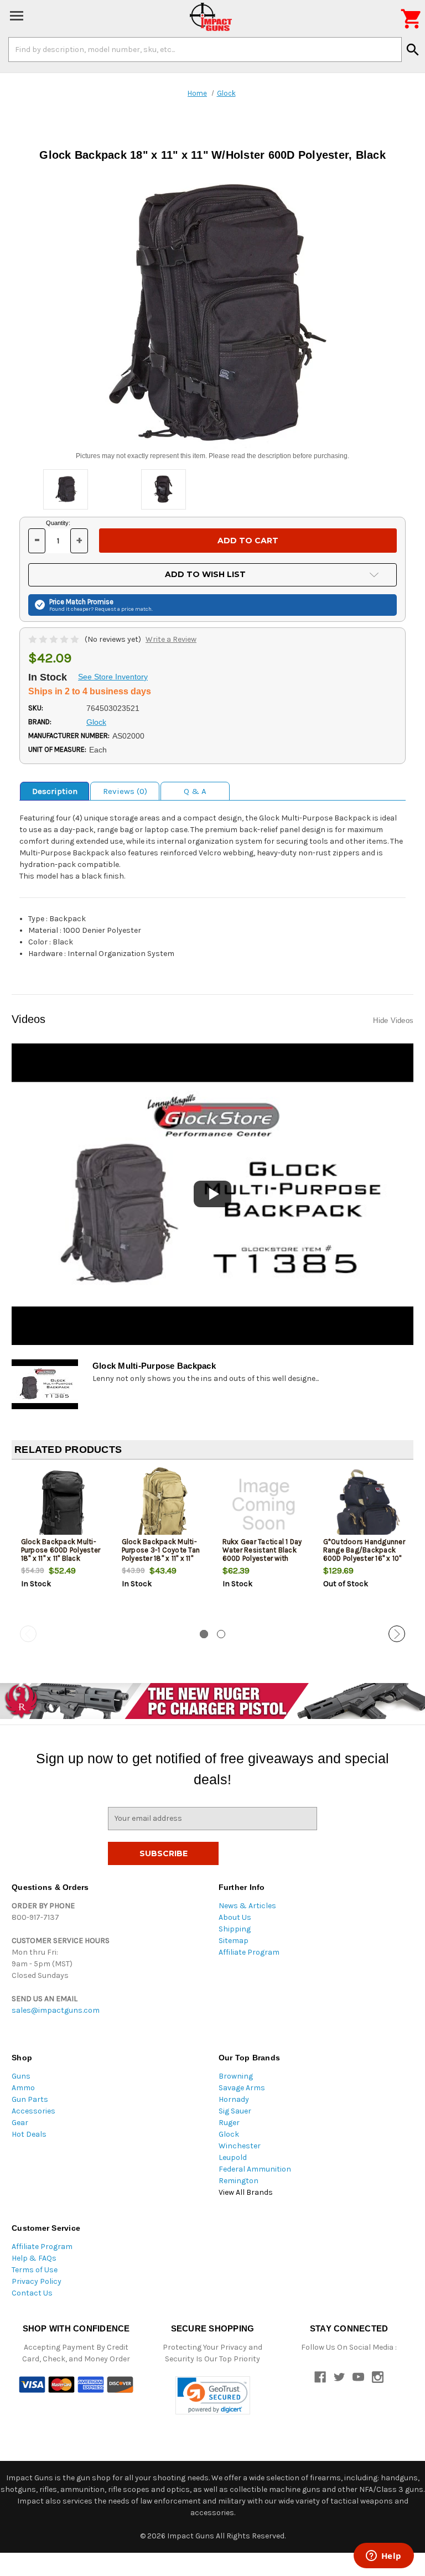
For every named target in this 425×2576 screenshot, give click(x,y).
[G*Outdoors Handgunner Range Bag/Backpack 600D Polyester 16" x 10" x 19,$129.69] (364, 1505)
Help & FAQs (34, 2258)
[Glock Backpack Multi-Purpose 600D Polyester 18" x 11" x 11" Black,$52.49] (62, 1505)
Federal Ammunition (255, 2169)
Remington (239, 2181)
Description (55, 791)
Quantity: (58, 523)
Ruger (229, 2123)
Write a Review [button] (171, 639)
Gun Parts (30, 2099)
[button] (213, 2395)
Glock (229, 2134)
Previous (28, 1634)
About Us (235, 1917)
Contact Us (32, 2293)
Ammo (23, 2088)
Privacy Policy (37, 2281)
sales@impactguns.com (56, 2010)
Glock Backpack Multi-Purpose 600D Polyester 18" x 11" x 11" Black (61, 1550)
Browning (236, 2076)
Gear (20, 2123)
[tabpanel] (62, 1547)
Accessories (33, 2111)
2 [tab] (221, 1634)
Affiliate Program (249, 1952)
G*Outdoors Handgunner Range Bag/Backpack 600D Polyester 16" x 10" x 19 (364, 1554)
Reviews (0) (125, 791)
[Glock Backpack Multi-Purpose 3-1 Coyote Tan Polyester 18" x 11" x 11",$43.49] (163, 1505)
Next (397, 1634)
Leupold (233, 2157)
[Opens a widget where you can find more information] (383, 2557)
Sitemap (234, 1941)
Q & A (195, 791)
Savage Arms (242, 2088)
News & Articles (247, 1906)
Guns (21, 2076)
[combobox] (205, 49)
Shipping (235, 1929)
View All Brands (246, 2192)
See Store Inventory (113, 677)
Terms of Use (35, 2270)
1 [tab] (204, 1634)
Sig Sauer (235, 2111)
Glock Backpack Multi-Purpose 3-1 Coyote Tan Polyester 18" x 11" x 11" (161, 1550)
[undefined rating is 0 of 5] (55, 639)
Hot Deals (29, 2134)
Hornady (234, 2099)
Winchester (240, 2146)
